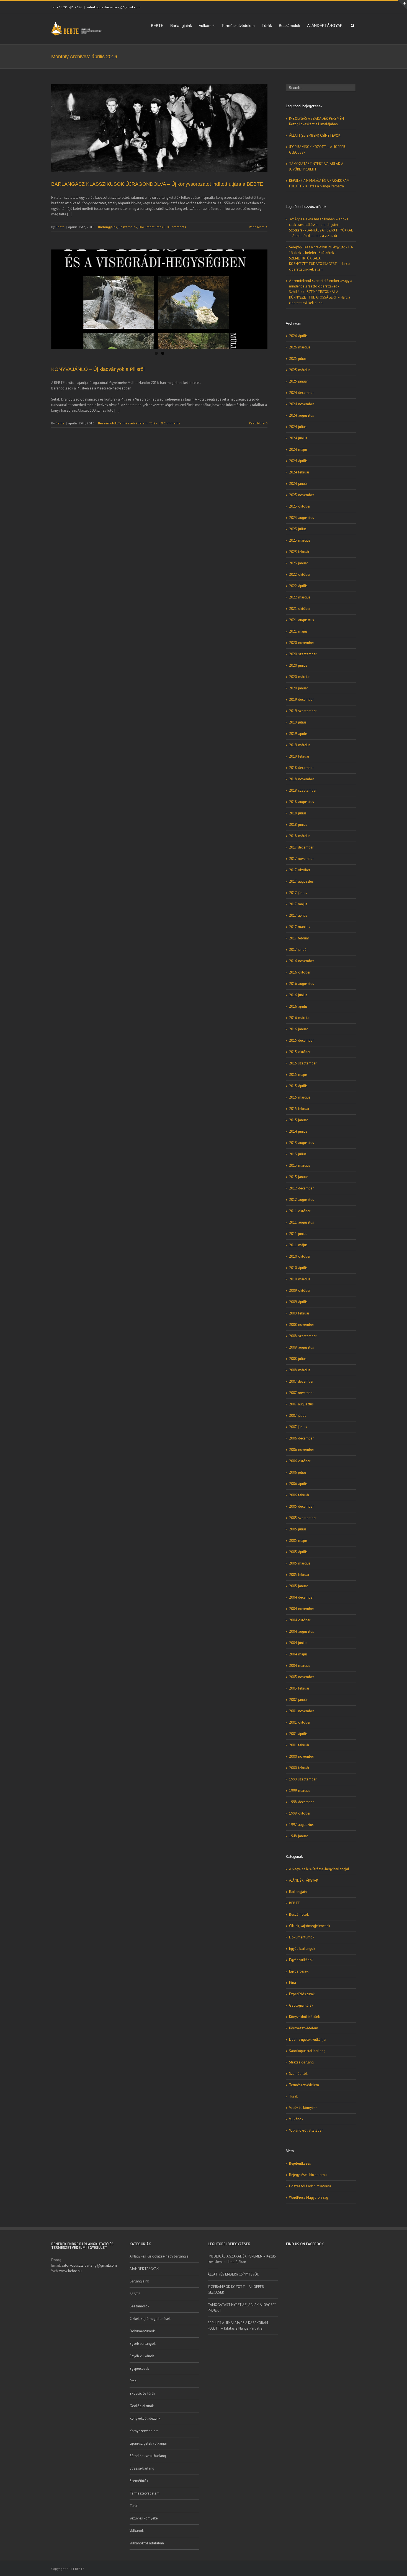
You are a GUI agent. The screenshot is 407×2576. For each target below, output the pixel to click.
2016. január (298, 1029)
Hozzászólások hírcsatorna (310, 2186)
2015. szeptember (303, 1063)
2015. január (298, 1120)
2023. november (302, 495)
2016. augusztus (302, 984)
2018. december (301, 768)
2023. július (298, 529)
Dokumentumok (151, 227)
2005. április (298, 1552)
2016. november (302, 961)
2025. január (298, 381)
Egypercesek (299, 1971)
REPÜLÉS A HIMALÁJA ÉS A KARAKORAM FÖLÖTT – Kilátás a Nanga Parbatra (238, 2326)
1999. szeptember (303, 1779)
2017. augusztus (301, 881)
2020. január (298, 688)
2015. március (300, 1097)
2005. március (300, 1563)
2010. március (300, 1279)
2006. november (302, 1450)
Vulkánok (207, 26)
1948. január (298, 1836)
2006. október (300, 1461)
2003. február (299, 1688)
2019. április (298, 734)
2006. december (301, 1438)
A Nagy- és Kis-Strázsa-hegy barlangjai (319, 1869)
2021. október (300, 609)
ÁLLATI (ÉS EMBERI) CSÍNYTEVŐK (315, 135)
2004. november (302, 1609)
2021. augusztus (302, 620)
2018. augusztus (302, 802)
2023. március (300, 540)
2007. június (298, 1427)
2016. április (298, 1006)
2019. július (298, 722)
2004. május (298, 1654)
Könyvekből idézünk (304, 2017)
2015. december (301, 1040)
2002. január (298, 1700)
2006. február (299, 1495)
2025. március (300, 370)
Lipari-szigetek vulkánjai (308, 2039)
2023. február (299, 552)
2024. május (298, 449)
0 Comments (176, 227)
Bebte (60, 227)
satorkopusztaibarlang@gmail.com (114, 7)
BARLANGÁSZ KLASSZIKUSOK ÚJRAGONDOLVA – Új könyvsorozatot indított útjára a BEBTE (157, 184)
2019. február (299, 756)
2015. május (298, 1075)
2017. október (300, 870)
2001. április (298, 1734)
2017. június (298, 893)
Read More (257, 227)
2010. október (300, 1256)
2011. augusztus (302, 1222)
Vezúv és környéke (303, 2108)
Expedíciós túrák (302, 1994)
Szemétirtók (298, 2074)
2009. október (300, 1290)
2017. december (301, 847)
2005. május (298, 1541)
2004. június (298, 1643)
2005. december (301, 1506)
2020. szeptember (303, 654)
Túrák (267, 26)
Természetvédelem (238, 26)
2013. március (300, 1165)
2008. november (302, 1325)
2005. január (298, 1586)
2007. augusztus (301, 1404)
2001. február (299, 1745)
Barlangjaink (181, 26)
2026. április (298, 336)
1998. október (300, 1813)
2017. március (300, 927)
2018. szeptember (303, 790)
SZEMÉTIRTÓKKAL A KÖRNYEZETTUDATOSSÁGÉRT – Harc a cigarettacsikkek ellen (320, 264)
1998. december (301, 1802)
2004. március (300, 1666)
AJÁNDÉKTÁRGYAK (325, 26)
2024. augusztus (302, 415)
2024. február (299, 472)
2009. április (298, 1302)
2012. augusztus (302, 1200)
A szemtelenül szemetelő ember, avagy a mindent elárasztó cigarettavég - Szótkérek (321, 286)
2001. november (302, 1711)
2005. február (299, 1575)
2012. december (301, 1188)
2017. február (299, 938)
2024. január (298, 484)
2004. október (300, 1620)
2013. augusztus (302, 1143)
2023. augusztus (302, 518)
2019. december (301, 700)
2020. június (298, 665)
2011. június (298, 1234)
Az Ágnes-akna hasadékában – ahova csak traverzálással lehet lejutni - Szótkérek (319, 225)
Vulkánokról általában (306, 2130)
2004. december (301, 1597)
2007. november (301, 1393)
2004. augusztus (302, 1631)
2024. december (301, 393)
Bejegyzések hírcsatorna (308, 2175)
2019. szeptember (303, 711)
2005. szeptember (303, 1518)
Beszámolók (289, 26)
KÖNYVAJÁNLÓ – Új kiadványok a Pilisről (98, 369)
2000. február (299, 1768)
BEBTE (157, 26)
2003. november (302, 1677)
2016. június (298, 995)
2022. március (300, 597)
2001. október (300, 1722)
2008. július (298, 1359)
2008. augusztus (302, 1347)
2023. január (298, 563)
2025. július (298, 359)
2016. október (300, 972)
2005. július (298, 1529)
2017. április (298, 915)
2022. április (298, 586)
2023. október (300, 506)
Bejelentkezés (300, 2163)
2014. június (298, 1131)
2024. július (298, 427)
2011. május (298, 1245)
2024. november (302, 404)
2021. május (298, 631)
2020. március (300, 677)
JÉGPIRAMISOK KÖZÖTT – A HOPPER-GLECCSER (236, 2290)
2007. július (298, 1416)
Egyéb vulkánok (301, 1960)
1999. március (300, 1791)
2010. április (298, 1268)
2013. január (298, 1177)
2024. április (298, 461)
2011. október (300, 1211)
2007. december (301, 1381)
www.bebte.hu (70, 2271)
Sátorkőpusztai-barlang (307, 2051)
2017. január (298, 950)
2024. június (298, 438)
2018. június (298, 825)
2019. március (300, 745)
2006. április (298, 1484)
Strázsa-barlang (301, 2062)
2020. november (302, 643)
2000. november (302, 1756)
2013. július (298, 1154)
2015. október (300, 1052)
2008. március (300, 1370)
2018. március (300, 836)
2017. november (301, 859)
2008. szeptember (303, 1336)
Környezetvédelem (304, 2028)
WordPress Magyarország (309, 2197)
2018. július (298, 813)
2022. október (300, 574)
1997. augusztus (301, 1825)
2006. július (298, 1472)
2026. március (300, 347)
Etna (293, 1983)
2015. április (298, 1086)
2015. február (299, 1109)
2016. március (300, 1018)
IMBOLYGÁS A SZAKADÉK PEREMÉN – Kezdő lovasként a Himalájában (242, 2259)
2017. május (298, 904)
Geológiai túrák (301, 2005)
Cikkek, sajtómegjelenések (310, 1926)
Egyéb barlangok (302, 1949)
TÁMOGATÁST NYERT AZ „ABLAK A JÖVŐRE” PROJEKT (242, 2308)
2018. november (302, 779)
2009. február (299, 1313)
